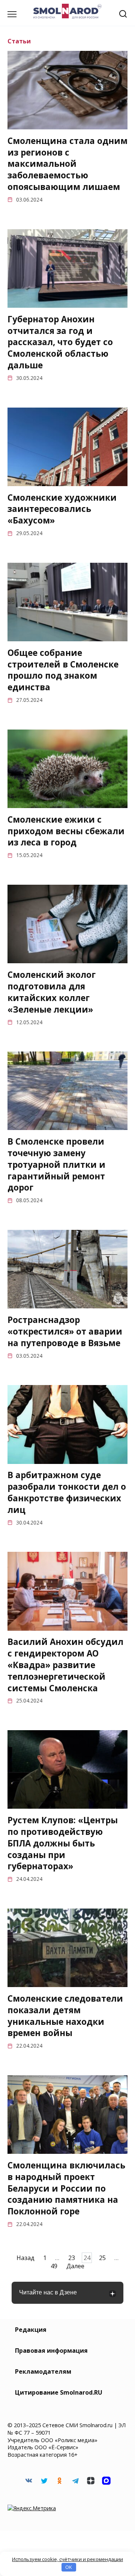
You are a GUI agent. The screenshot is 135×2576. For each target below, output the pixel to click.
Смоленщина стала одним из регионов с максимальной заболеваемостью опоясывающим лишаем (67, 164)
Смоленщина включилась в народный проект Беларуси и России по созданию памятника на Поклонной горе (66, 2188)
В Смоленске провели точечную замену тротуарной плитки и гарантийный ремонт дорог (56, 1164)
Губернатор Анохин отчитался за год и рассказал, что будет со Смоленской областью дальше (60, 342)
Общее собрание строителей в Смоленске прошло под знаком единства (63, 670)
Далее (75, 2266)
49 (54, 2266)
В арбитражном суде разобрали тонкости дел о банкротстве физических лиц (67, 1493)
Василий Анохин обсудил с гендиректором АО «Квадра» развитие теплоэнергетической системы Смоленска (65, 1665)
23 (72, 2258)
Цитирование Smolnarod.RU (59, 2392)
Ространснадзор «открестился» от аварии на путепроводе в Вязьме (65, 1331)
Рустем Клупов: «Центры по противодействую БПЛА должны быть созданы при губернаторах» (63, 1843)
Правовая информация (51, 2351)
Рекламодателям (43, 2371)
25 (102, 2258)
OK (69, 2567)
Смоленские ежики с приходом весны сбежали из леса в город (66, 831)
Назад (25, 2258)
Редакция (31, 2330)
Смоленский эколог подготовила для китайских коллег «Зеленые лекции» (52, 992)
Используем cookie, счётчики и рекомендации (67, 2559)
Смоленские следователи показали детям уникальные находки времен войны (65, 2016)
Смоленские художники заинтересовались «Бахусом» (62, 509)
